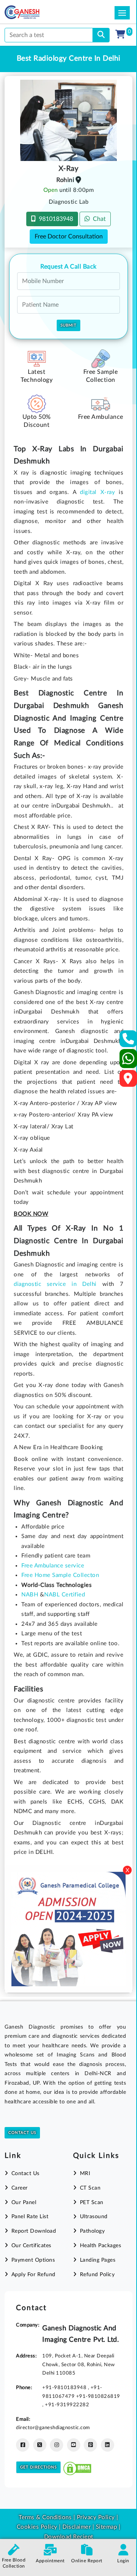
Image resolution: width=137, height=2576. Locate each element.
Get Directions (38, 2467)
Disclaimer (76, 2527)
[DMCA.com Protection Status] (77, 2467)
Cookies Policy (37, 2527)
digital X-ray (97, 492)
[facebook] (23, 2445)
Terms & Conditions (45, 2517)
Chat (98, 219)
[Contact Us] (128, 1041)
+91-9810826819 (98, 2396)
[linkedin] (108, 2445)
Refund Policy (97, 2275)
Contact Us (22, 2133)
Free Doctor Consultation (69, 237)
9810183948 (54, 219)
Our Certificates (31, 2246)
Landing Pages (98, 2260)
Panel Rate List (30, 2217)
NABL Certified (65, 1595)
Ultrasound (94, 2217)
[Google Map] (128, 1081)
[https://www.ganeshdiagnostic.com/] (32, 12)
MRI (85, 2174)
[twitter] (40, 2445)
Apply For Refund (33, 2275)
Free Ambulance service (53, 1566)
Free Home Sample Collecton (60, 1575)
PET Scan (92, 2203)
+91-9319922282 (67, 2405)
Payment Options (33, 2260)
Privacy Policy (95, 2517)
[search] (101, 35)
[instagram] (57, 2445)
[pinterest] (90, 2445)
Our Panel (24, 2203)
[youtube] (74, 2445)
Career (20, 2188)
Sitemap (107, 2527)
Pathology (92, 2231)
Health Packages (100, 2246)
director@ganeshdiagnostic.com (53, 2428)
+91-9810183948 (65, 2388)
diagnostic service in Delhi (55, 1284)
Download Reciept (69, 2537)
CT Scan (90, 2188)
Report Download (34, 2231)
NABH (30, 1595)
